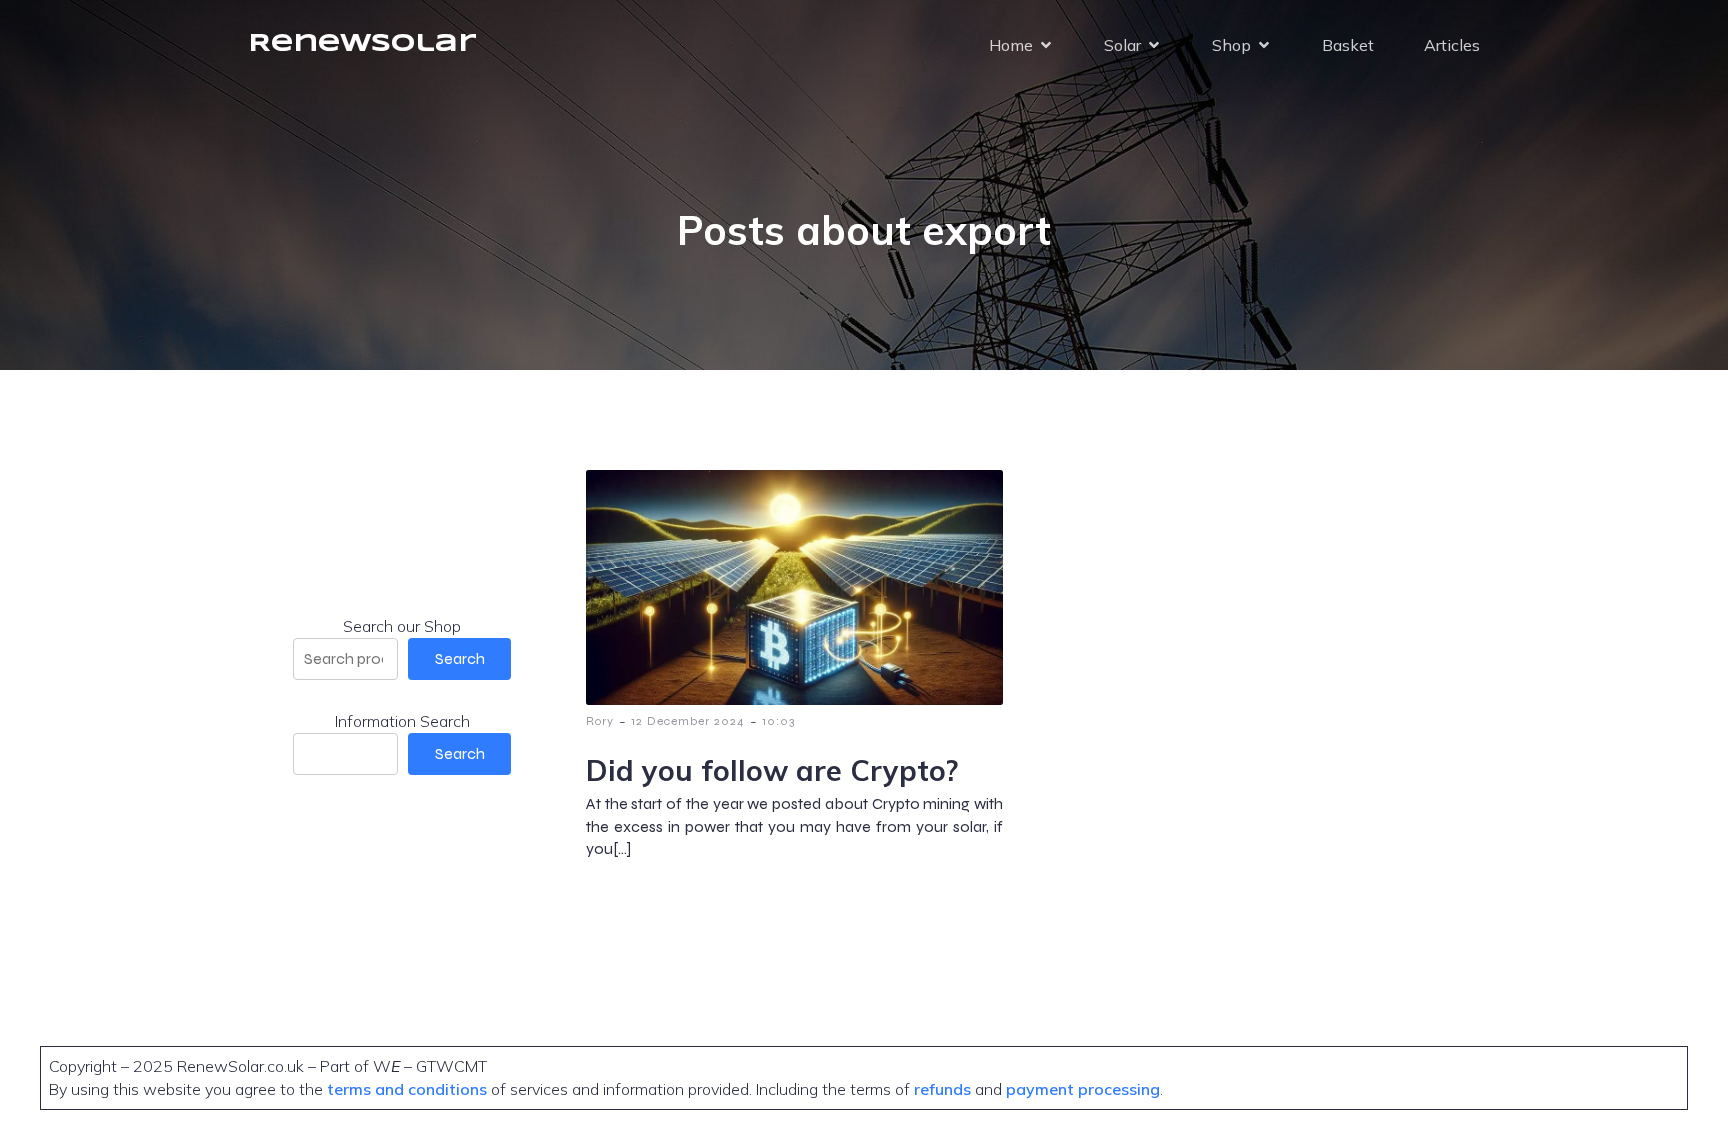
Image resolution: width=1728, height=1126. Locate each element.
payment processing (1081, 1089)
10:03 (778, 721)
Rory (600, 721)
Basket (1348, 45)
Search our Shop (402, 626)
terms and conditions (409, 1089)
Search (460, 658)
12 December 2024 (688, 721)
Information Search (402, 721)
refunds (942, 1089)
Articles (1452, 45)
